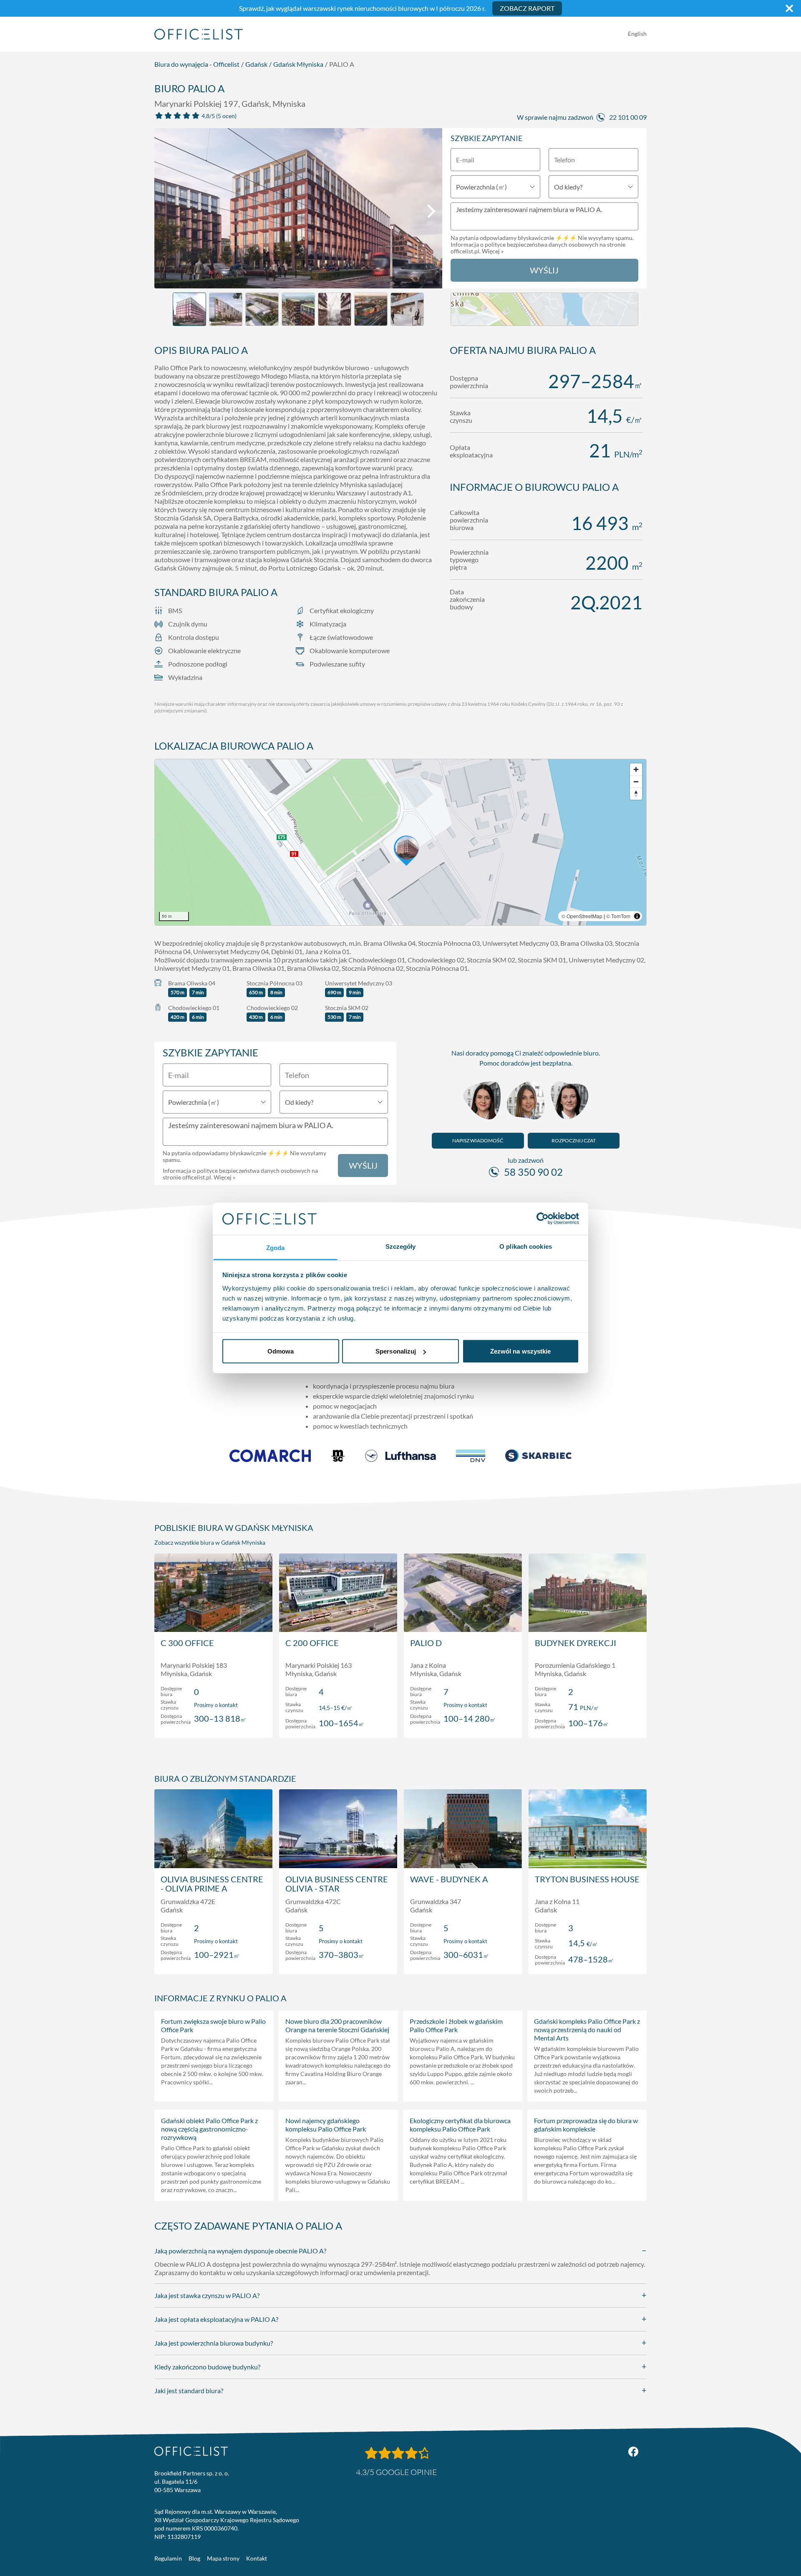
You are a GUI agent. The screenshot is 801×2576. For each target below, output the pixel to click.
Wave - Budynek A (449, 1879)
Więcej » (493, 251)
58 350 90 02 (533, 1172)
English (637, 34)
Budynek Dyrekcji (576, 1643)
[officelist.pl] (191, 2451)
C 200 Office (312, 1643)
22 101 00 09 (628, 117)
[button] (400, 842)
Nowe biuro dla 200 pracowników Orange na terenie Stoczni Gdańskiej (337, 2025)
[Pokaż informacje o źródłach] (637, 916)
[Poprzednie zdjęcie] (165, 211)
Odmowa (281, 1351)
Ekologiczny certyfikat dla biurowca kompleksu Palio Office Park (460, 2125)
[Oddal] (636, 782)
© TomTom (618, 916)
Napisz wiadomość (478, 1140)
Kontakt (257, 2558)
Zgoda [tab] (276, 1247)
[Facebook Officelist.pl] (633, 2452)
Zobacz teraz (213, 1723)
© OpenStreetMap (582, 916)
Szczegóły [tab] (401, 1246)
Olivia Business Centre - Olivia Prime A (212, 1884)
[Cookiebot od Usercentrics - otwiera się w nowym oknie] (543, 1219)
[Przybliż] (636, 769)
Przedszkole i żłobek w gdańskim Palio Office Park (456, 2025)
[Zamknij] (789, 8)
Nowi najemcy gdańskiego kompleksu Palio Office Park (326, 2125)
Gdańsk (256, 64)
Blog (194, 2558)
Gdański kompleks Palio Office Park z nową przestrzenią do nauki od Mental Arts (587, 2029)
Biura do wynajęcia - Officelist (197, 64)
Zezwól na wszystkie (521, 1351)
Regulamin (168, 2558)
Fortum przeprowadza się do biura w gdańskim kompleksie (586, 2125)
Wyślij (544, 270)
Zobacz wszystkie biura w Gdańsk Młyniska (210, 1542)
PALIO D (426, 1643)
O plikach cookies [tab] (526, 1246)
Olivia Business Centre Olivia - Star (337, 1884)
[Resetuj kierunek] (636, 794)
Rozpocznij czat (574, 1140)
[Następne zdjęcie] (431, 211)
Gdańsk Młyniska (298, 64)
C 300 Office (187, 1643)
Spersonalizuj (396, 1351)
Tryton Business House (587, 1879)
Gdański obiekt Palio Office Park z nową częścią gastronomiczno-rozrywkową (209, 2129)
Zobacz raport (527, 8)
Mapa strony (223, 2558)
